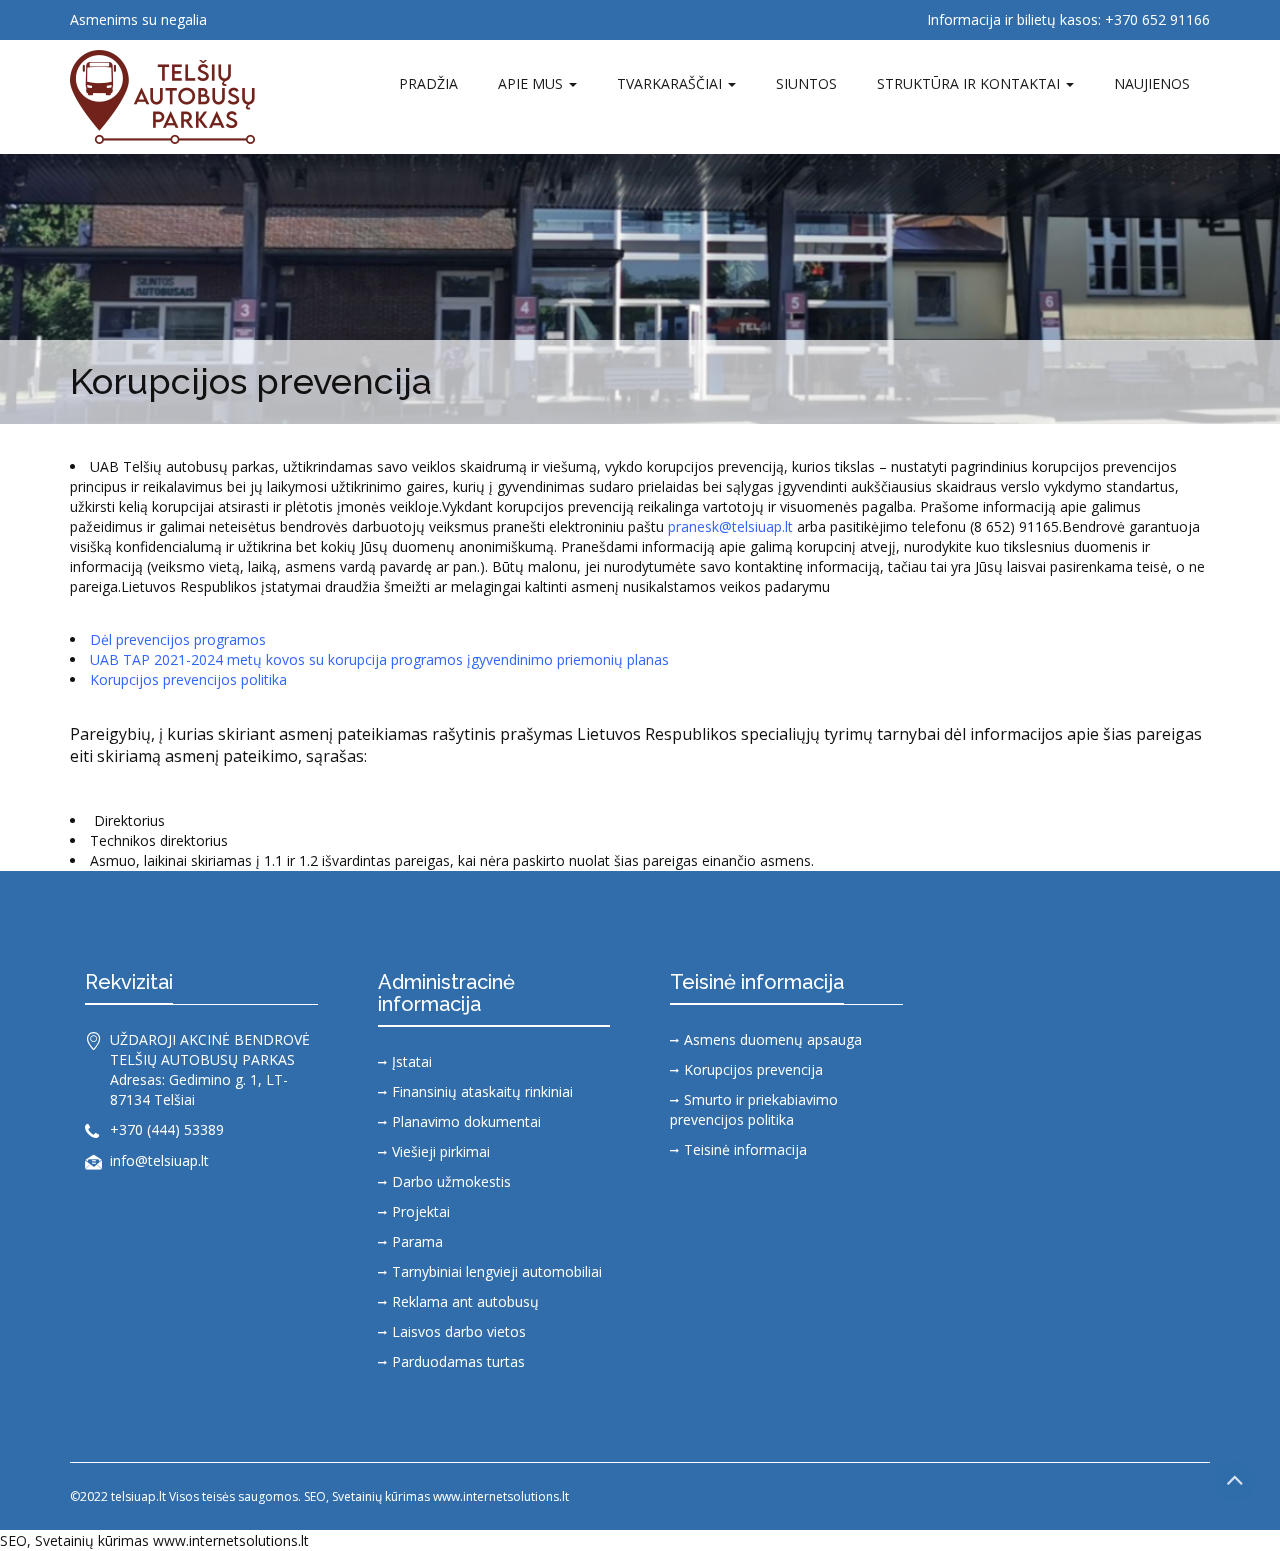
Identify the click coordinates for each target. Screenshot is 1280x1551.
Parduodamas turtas (458, 1361)
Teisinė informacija (745, 1149)
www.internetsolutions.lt (231, 1540)
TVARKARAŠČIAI (671, 83)
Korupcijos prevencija (753, 1069)
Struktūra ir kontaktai (970, 83)
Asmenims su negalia (138, 19)
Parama (417, 1241)
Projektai (421, 1211)
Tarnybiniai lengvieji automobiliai (497, 1271)
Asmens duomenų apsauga (773, 1039)
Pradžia (428, 83)
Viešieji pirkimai (441, 1151)
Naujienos (1152, 83)
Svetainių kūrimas (92, 1540)
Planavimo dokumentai (466, 1121)
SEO (13, 1540)
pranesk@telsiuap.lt (730, 526)
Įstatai (412, 1061)
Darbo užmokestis (451, 1181)
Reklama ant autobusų (465, 1301)
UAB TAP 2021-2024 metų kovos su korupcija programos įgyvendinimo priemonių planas (379, 659)
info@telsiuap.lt (159, 1160)
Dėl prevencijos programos (178, 639)
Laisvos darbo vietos (459, 1331)
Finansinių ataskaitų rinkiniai (482, 1091)
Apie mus (532, 83)
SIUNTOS (806, 83)
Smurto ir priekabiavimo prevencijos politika (754, 1109)
